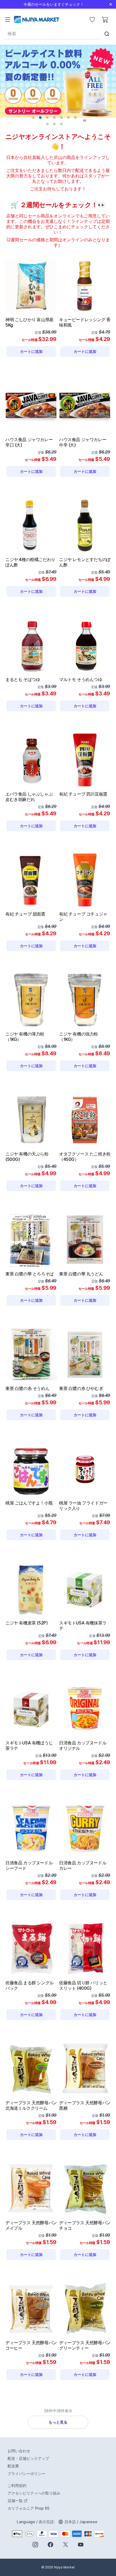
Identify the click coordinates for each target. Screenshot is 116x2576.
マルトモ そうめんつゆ (81, 679)
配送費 (13, 2466)
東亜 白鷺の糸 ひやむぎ (81, 1388)
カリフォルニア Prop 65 (28, 2508)
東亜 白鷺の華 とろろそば (30, 1274)
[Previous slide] (14, 82)
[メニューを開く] (8, 19)
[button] (33, 118)
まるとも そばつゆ (23, 679)
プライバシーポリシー (26, 2474)
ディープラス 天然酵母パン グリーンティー (85, 2345)
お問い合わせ (19, 2451)
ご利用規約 (17, 2485)
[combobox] (53, 34)
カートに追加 (38, 352)
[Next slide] (102, 82)
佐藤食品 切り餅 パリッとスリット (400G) (83, 1985)
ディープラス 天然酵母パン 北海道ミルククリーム (31, 2105)
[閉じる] (111, 4)
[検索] (107, 34)
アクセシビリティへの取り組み (34, 2493)
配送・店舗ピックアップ (28, 2458)
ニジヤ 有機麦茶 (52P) (26, 1623)
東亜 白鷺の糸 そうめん (27, 1388)
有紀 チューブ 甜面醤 (25, 914)
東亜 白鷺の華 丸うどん (81, 1274)
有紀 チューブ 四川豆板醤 (83, 794)
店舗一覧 (38, 2501)
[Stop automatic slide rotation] (85, 121)
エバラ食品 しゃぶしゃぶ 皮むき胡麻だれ (29, 797)
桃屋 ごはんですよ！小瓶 (29, 1503)
